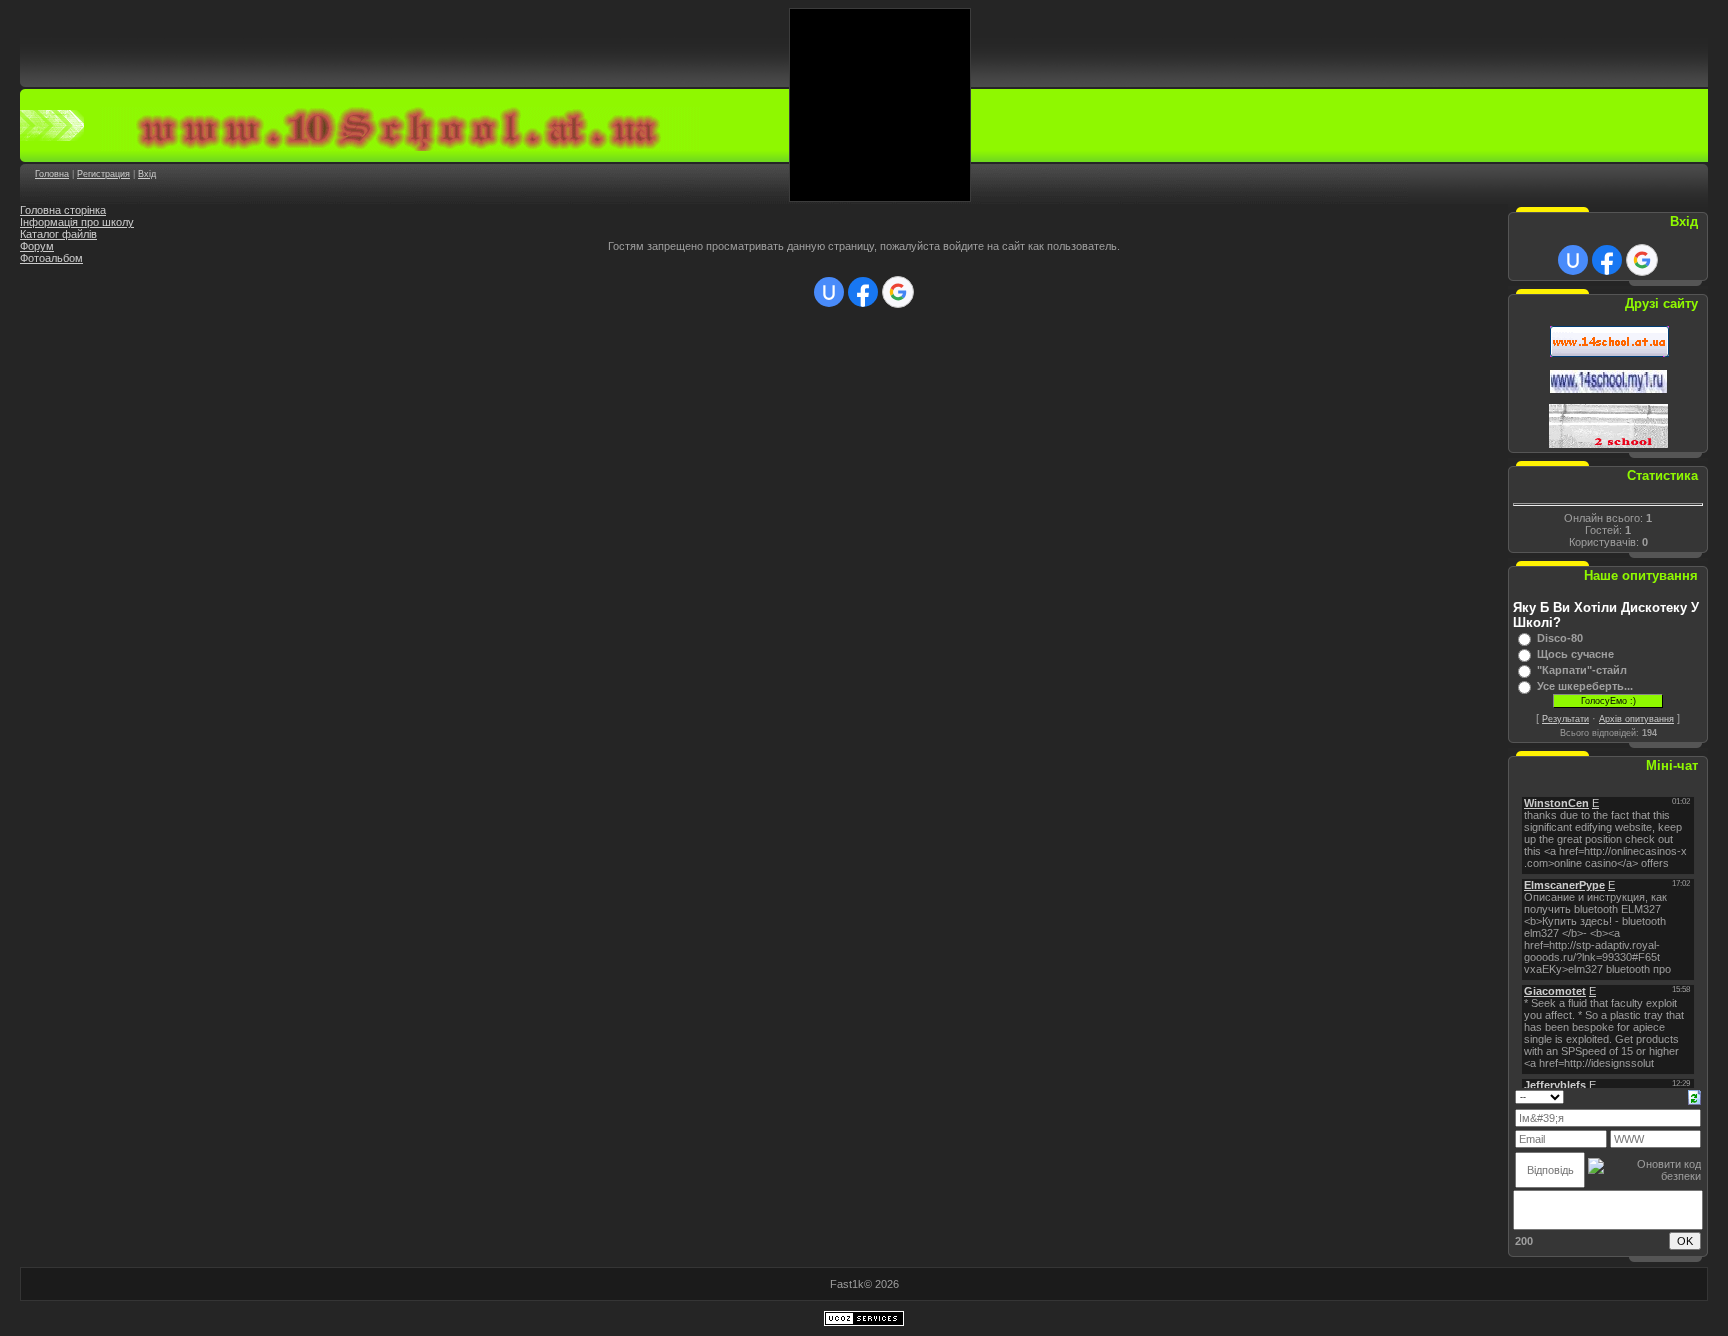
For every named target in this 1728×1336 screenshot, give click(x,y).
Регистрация (103, 174)
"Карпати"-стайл (1582, 670)
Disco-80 (1560, 638)
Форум (37, 246)
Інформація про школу (77, 222)
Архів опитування (1636, 719)
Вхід (147, 174)
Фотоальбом (51, 258)
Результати (1565, 719)
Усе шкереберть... (1585, 686)
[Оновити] (1694, 1096)
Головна (52, 174)
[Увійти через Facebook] (863, 292)
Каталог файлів (58, 234)
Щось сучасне (1575, 654)
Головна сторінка (63, 210)
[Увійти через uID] (829, 292)
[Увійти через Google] (898, 292)
